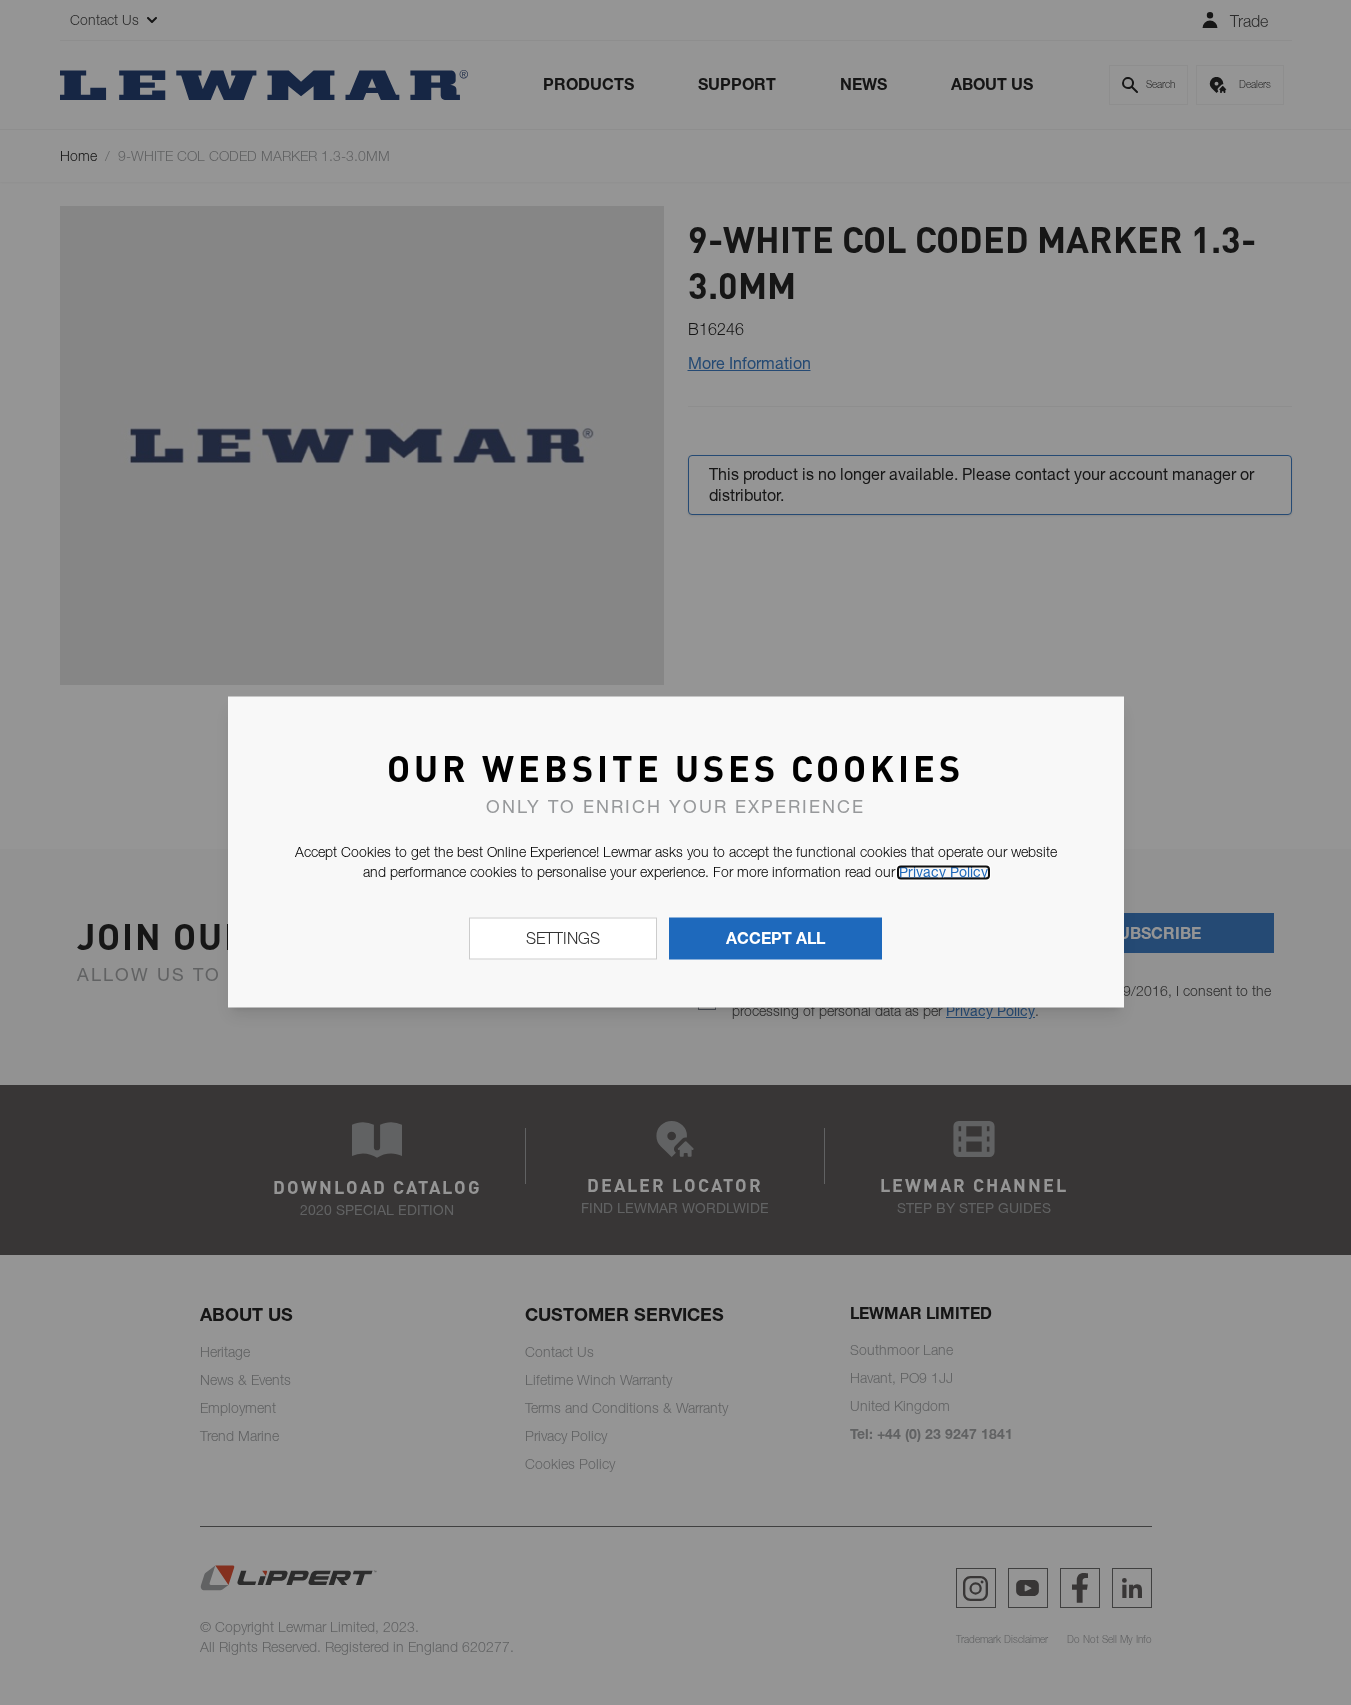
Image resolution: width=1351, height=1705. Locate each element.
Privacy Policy (943, 872)
